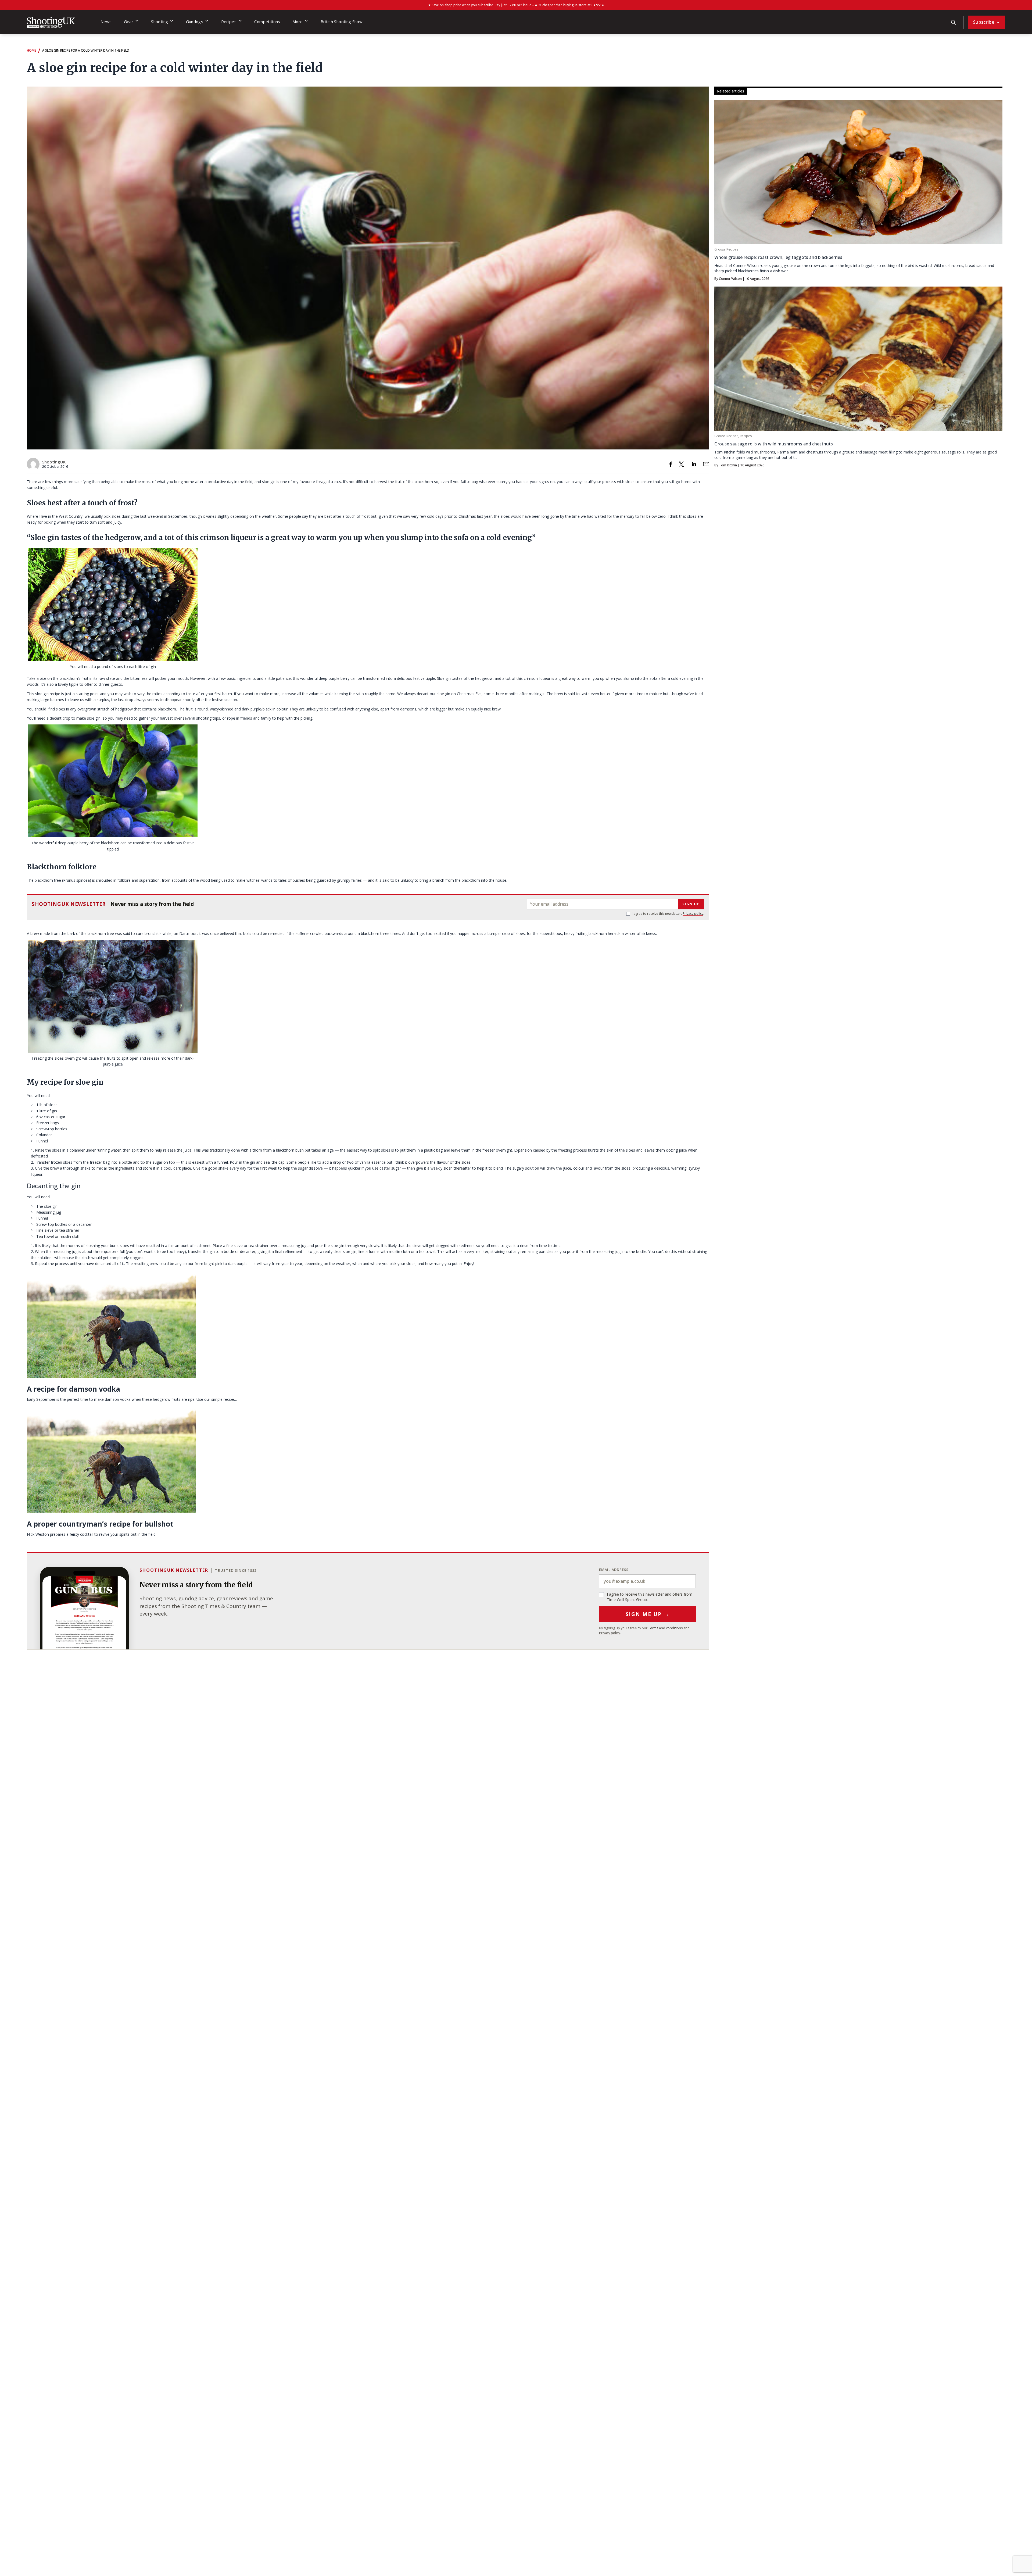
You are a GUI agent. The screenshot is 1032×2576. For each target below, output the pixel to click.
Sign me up (648, 1614)
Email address (614, 1570)
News (106, 22)
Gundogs (195, 22)
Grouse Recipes (726, 249)
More (298, 22)
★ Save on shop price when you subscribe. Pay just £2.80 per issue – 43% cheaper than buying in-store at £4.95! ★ (516, 5)
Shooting (160, 22)
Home (31, 50)
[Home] (51, 22)
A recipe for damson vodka (74, 1389)
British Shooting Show (342, 22)
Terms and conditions (665, 1628)
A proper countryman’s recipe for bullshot (100, 1524)
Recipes (229, 22)
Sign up (691, 904)
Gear (129, 22)
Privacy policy (693, 914)
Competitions (267, 22)
